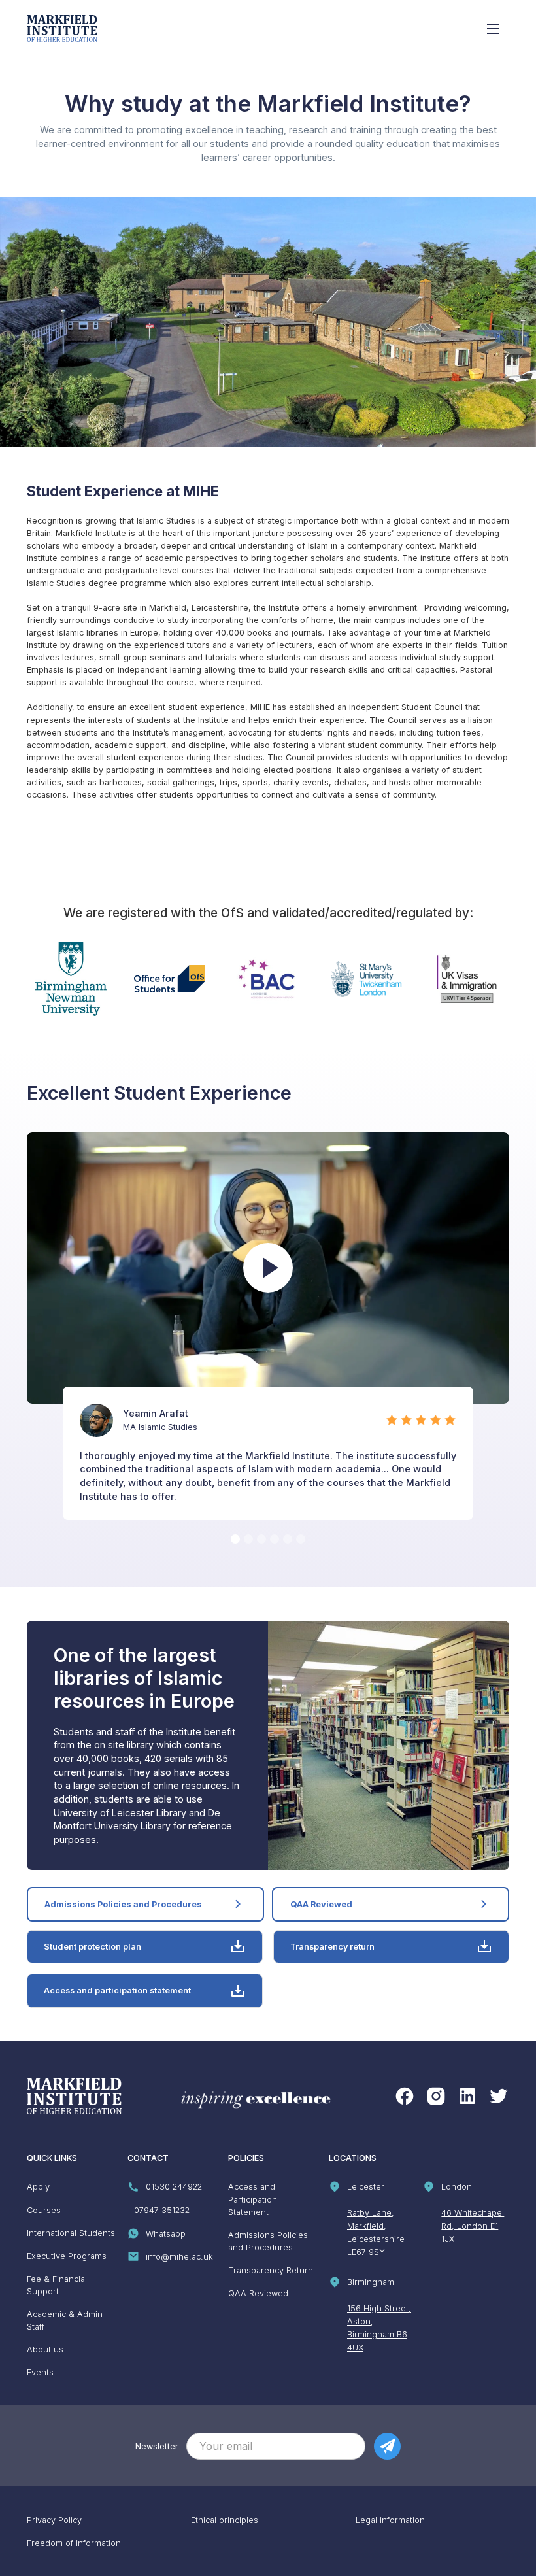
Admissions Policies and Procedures (268, 2241)
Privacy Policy (54, 2520)
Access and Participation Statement (253, 2199)
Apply (38, 2187)
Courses (44, 2210)
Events (40, 2372)
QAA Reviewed (258, 2293)
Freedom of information (74, 2543)
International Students (71, 2233)
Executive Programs (67, 2256)
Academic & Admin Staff (65, 2320)
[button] (235, 1539)
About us (45, 2349)
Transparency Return (271, 2270)
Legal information (390, 2520)
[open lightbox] (268, 1268)
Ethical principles (225, 2520)
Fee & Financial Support (57, 2285)
